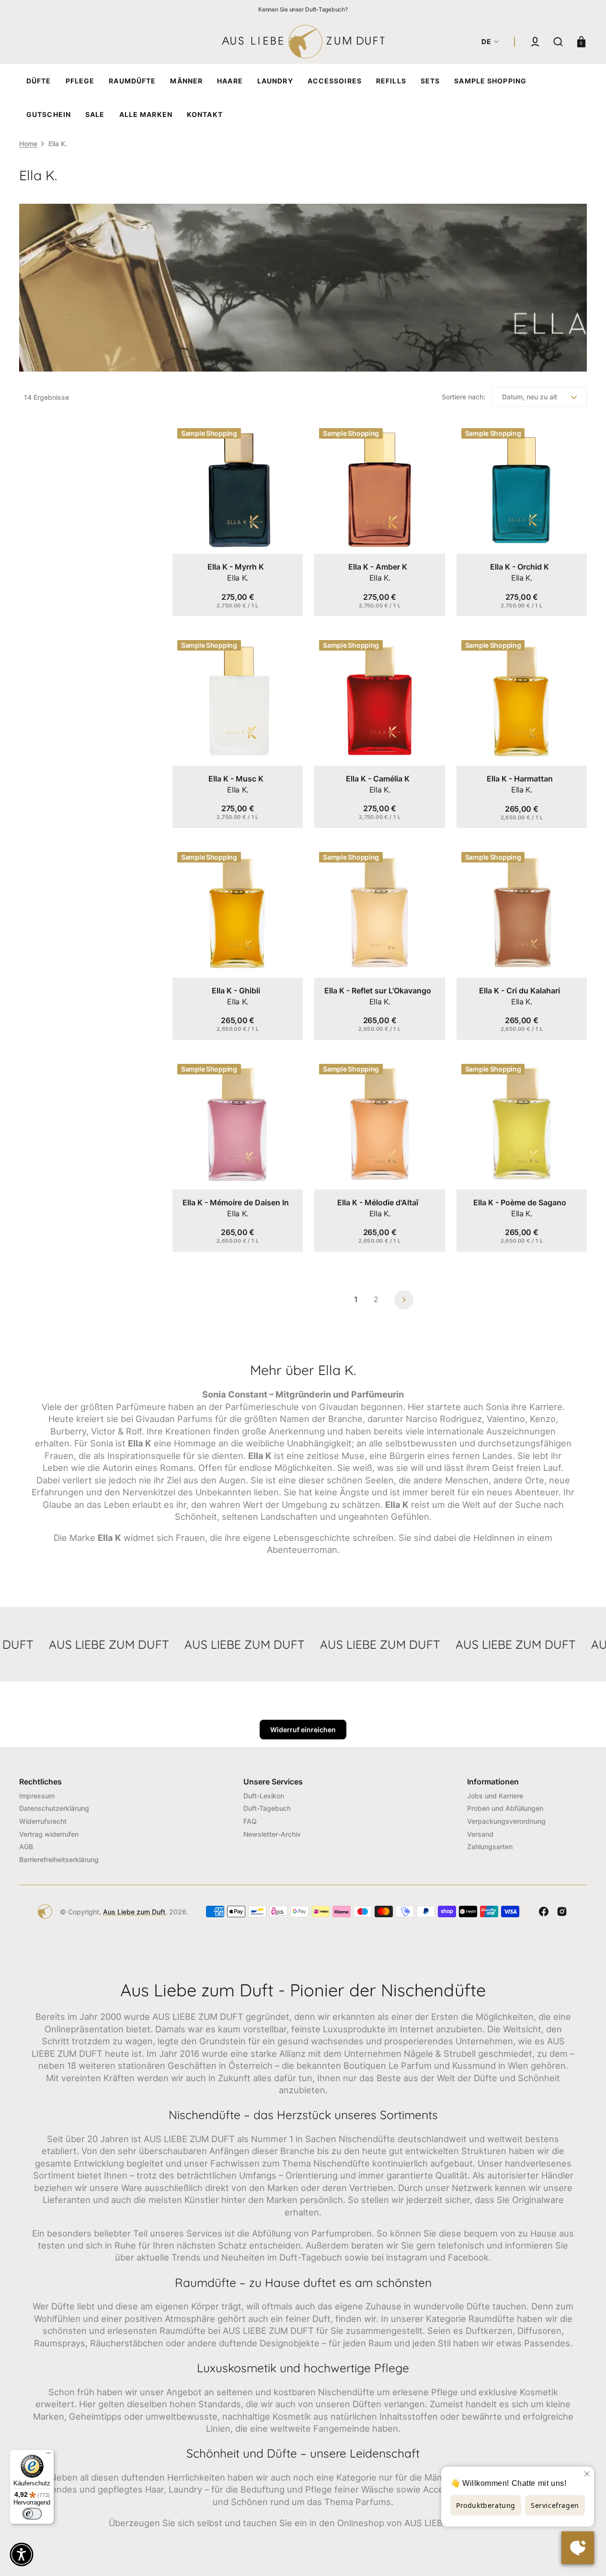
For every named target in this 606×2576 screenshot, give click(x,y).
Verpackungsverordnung (506, 1821)
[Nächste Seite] (404, 1300)
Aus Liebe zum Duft (134, 1912)
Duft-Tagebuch (267, 1808)
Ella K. (238, 578)
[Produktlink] (238, 520)
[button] (535, 42)
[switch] (32, 2514)
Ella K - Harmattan (520, 779)
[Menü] (48, 2455)
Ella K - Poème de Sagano (520, 1202)
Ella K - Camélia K (378, 779)
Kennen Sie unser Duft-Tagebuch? (303, 9)
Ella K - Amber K (378, 567)
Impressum (37, 1796)
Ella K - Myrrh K (236, 567)
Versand (480, 1834)
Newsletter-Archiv (272, 1834)
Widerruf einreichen (303, 1730)
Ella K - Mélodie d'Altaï (378, 1202)
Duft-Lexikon (264, 1796)
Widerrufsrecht (43, 1821)
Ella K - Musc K (236, 779)
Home (28, 144)
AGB (26, 1847)
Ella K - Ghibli (236, 991)
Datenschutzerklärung (54, 1808)
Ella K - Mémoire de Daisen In (236, 1202)
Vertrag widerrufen (49, 1834)
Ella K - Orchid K (520, 567)
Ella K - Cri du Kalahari (520, 991)
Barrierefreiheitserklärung (59, 1859)
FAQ (250, 1821)
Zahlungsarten (490, 1847)
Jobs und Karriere (495, 1796)
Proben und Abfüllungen (505, 1808)
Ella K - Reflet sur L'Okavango (378, 991)
